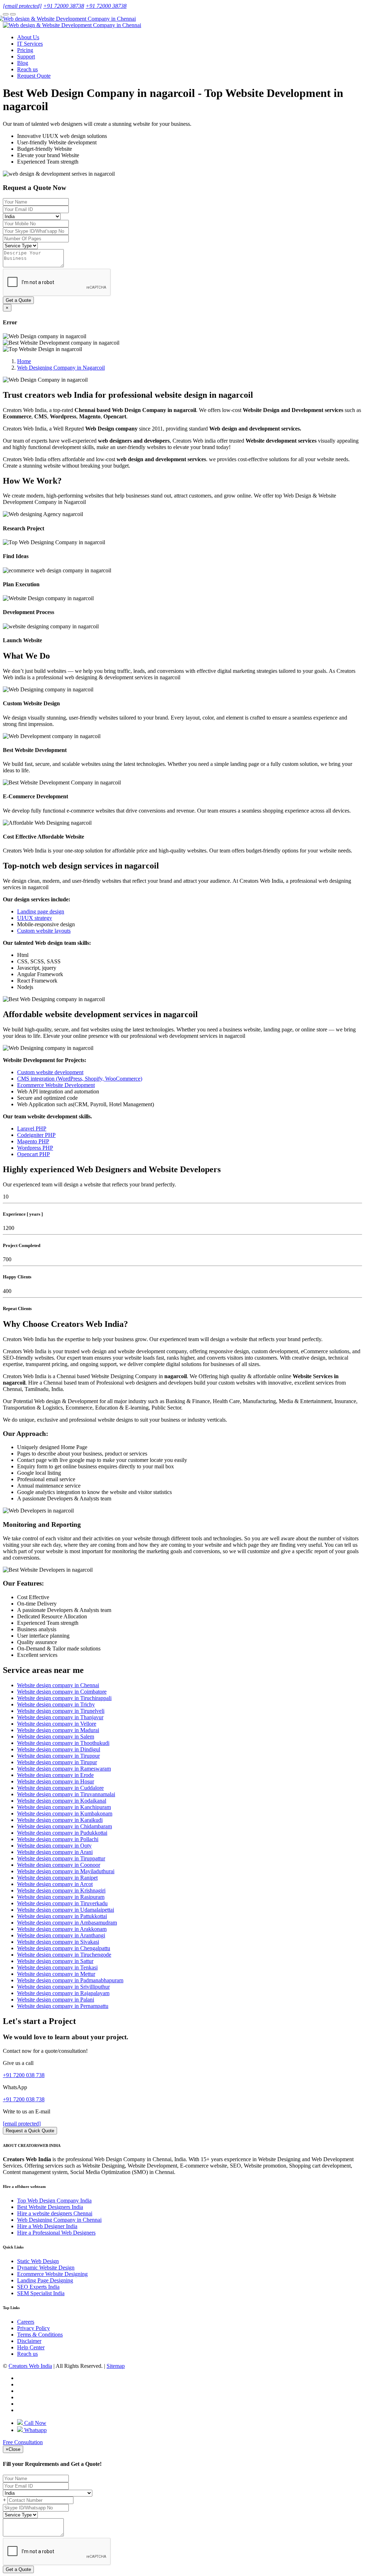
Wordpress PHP (35, 1148)
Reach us (27, 69)
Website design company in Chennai (58, 1685)
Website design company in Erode (55, 1775)
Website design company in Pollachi (58, 1839)
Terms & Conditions (40, 2335)
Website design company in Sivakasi (58, 1942)
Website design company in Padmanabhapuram (70, 1980)
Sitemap (116, 2366)
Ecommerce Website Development (56, 1085)
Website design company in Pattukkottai (62, 1916)
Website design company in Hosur (56, 1781)
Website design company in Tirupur (57, 1762)
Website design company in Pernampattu (63, 2006)
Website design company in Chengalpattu (64, 1948)
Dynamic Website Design (46, 2268)
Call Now (35, 2423)
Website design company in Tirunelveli (61, 1711)
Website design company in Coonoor (59, 1865)
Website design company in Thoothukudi (63, 1743)
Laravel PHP (32, 1129)
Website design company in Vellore (57, 1724)
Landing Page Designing (45, 2280)
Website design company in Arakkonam (62, 1929)
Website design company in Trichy (56, 1704)
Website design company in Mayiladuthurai (66, 1871)
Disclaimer (29, 2341)
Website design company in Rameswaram (64, 1769)
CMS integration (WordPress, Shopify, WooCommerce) (80, 1079)
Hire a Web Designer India (47, 2226)
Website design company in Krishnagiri (61, 1890)
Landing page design (41, 911)
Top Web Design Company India (54, 2201)
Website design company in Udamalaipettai (66, 1910)
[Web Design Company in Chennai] (69, 19)
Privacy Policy (34, 2328)
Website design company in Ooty (54, 1846)
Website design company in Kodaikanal (62, 1801)
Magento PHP (33, 1141)
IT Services (30, 44)
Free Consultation (23, 2442)
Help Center (31, 2347)
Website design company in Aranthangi (61, 1935)
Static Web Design (38, 2261)
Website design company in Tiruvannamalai (66, 1794)
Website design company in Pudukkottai (62, 1833)
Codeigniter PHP (36, 1135)
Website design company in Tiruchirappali (64, 1698)
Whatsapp (35, 2430)
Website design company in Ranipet (57, 1878)
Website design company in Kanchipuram (64, 1807)
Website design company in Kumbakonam (65, 1813)
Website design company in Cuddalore (60, 1788)
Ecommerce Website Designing (52, 2274)
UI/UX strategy (35, 918)
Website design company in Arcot (55, 1884)
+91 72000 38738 (64, 6)
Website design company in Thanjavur (60, 1717)
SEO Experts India (38, 2287)
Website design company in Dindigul (59, 1749)
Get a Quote (18, 300)
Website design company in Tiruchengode (64, 1955)
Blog (23, 63)
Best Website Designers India (50, 2207)
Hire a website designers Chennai (55, 2213)
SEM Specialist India (41, 2293)
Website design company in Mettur (56, 1974)
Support (26, 56)
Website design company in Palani (56, 2000)
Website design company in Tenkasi (57, 1967)
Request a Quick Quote (30, 2131)
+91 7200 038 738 (24, 2075)
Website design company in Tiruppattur (61, 1858)
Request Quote (34, 76)
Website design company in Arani (55, 1852)
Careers (26, 2322)
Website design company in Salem (56, 1737)
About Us (28, 37)
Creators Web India (30, 2366)
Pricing (25, 50)
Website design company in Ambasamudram (67, 1923)
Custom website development (50, 1072)
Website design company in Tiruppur (58, 1756)
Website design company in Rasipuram (61, 1897)
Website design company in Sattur (55, 1961)
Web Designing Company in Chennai (59, 2220)
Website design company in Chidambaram (65, 1826)
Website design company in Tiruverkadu (62, 1903)
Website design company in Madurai (58, 1730)
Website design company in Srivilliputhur (63, 1987)
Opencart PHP (34, 1154)
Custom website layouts (44, 931)
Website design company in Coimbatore (62, 1692)
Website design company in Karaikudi (60, 1820)
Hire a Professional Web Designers (56, 2233)
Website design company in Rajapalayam (63, 1993)
